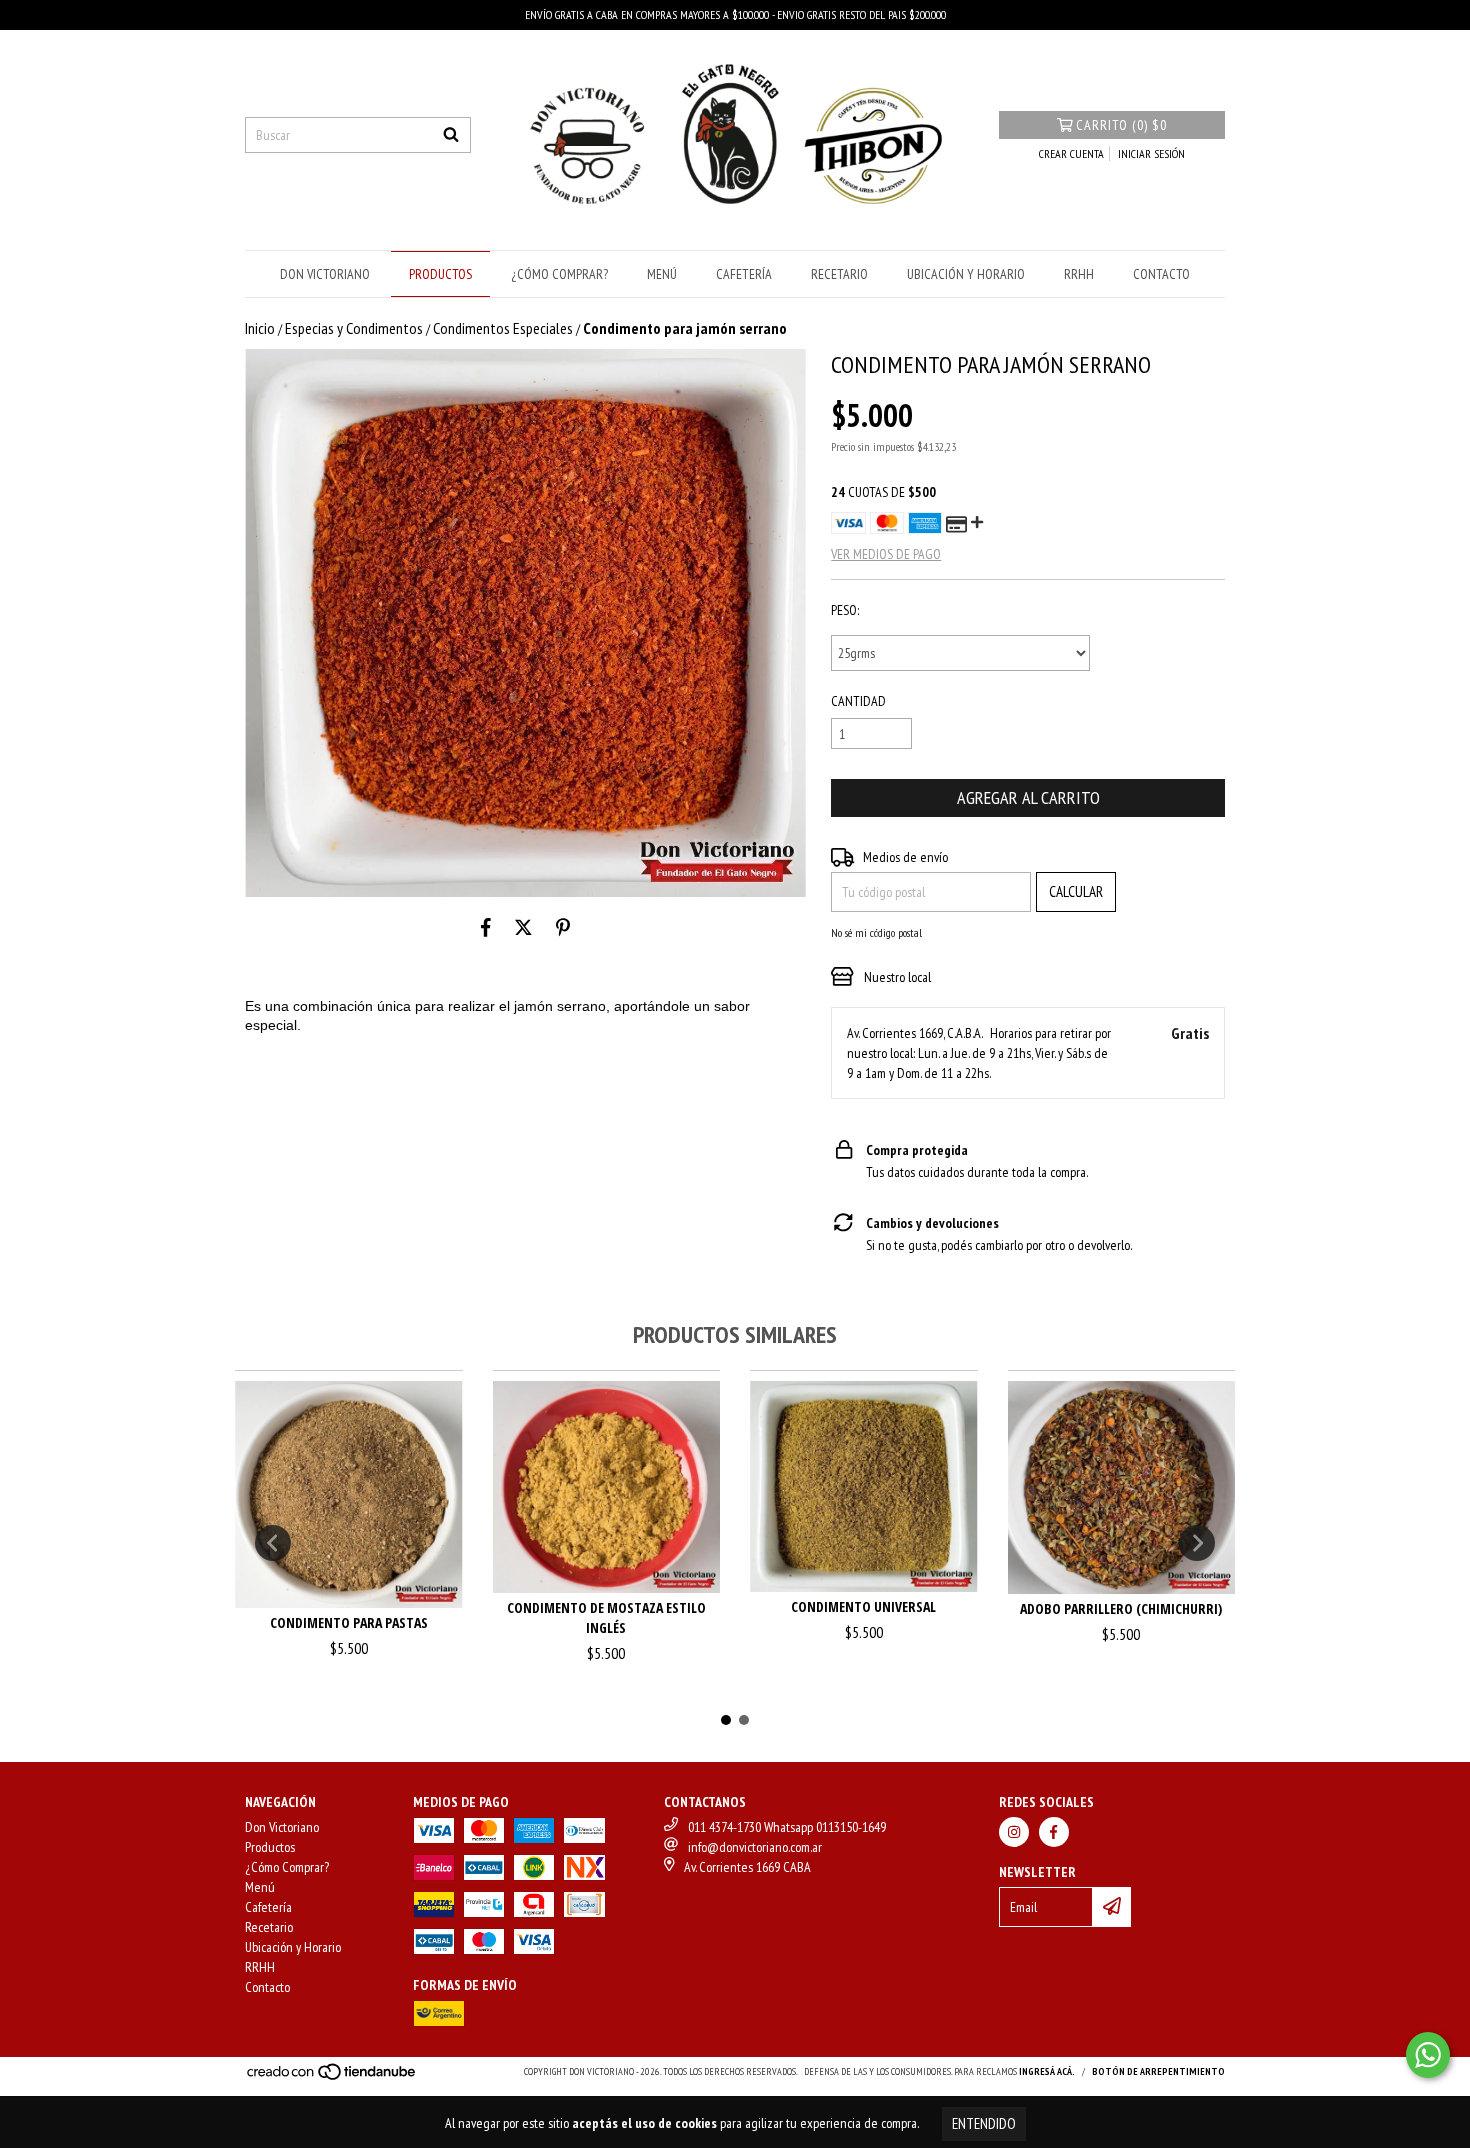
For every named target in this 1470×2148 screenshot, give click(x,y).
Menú (662, 274)
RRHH (1079, 274)
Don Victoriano (325, 274)
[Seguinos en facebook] (1054, 1832)
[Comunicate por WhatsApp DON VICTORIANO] (1428, 2055)
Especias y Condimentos (354, 328)
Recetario (839, 274)
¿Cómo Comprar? (559, 274)
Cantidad (858, 701)
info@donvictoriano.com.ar (755, 1847)
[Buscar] (451, 135)
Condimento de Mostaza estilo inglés (606, 1617)
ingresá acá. (1047, 2071)
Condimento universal (863, 1606)
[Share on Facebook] (486, 927)
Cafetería (744, 274)
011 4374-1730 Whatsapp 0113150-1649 (787, 1827)
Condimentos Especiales (503, 328)
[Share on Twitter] (523, 927)
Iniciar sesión (1151, 153)
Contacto (1161, 274)
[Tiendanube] (332, 2077)
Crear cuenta (1071, 153)
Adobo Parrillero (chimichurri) (1121, 1608)
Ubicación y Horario (966, 274)
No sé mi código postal (876, 932)
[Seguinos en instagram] (1014, 1832)
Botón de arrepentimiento (1158, 2071)
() (1121, 125)
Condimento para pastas (349, 1622)
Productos (440, 274)
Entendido (984, 2123)
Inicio (260, 328)
